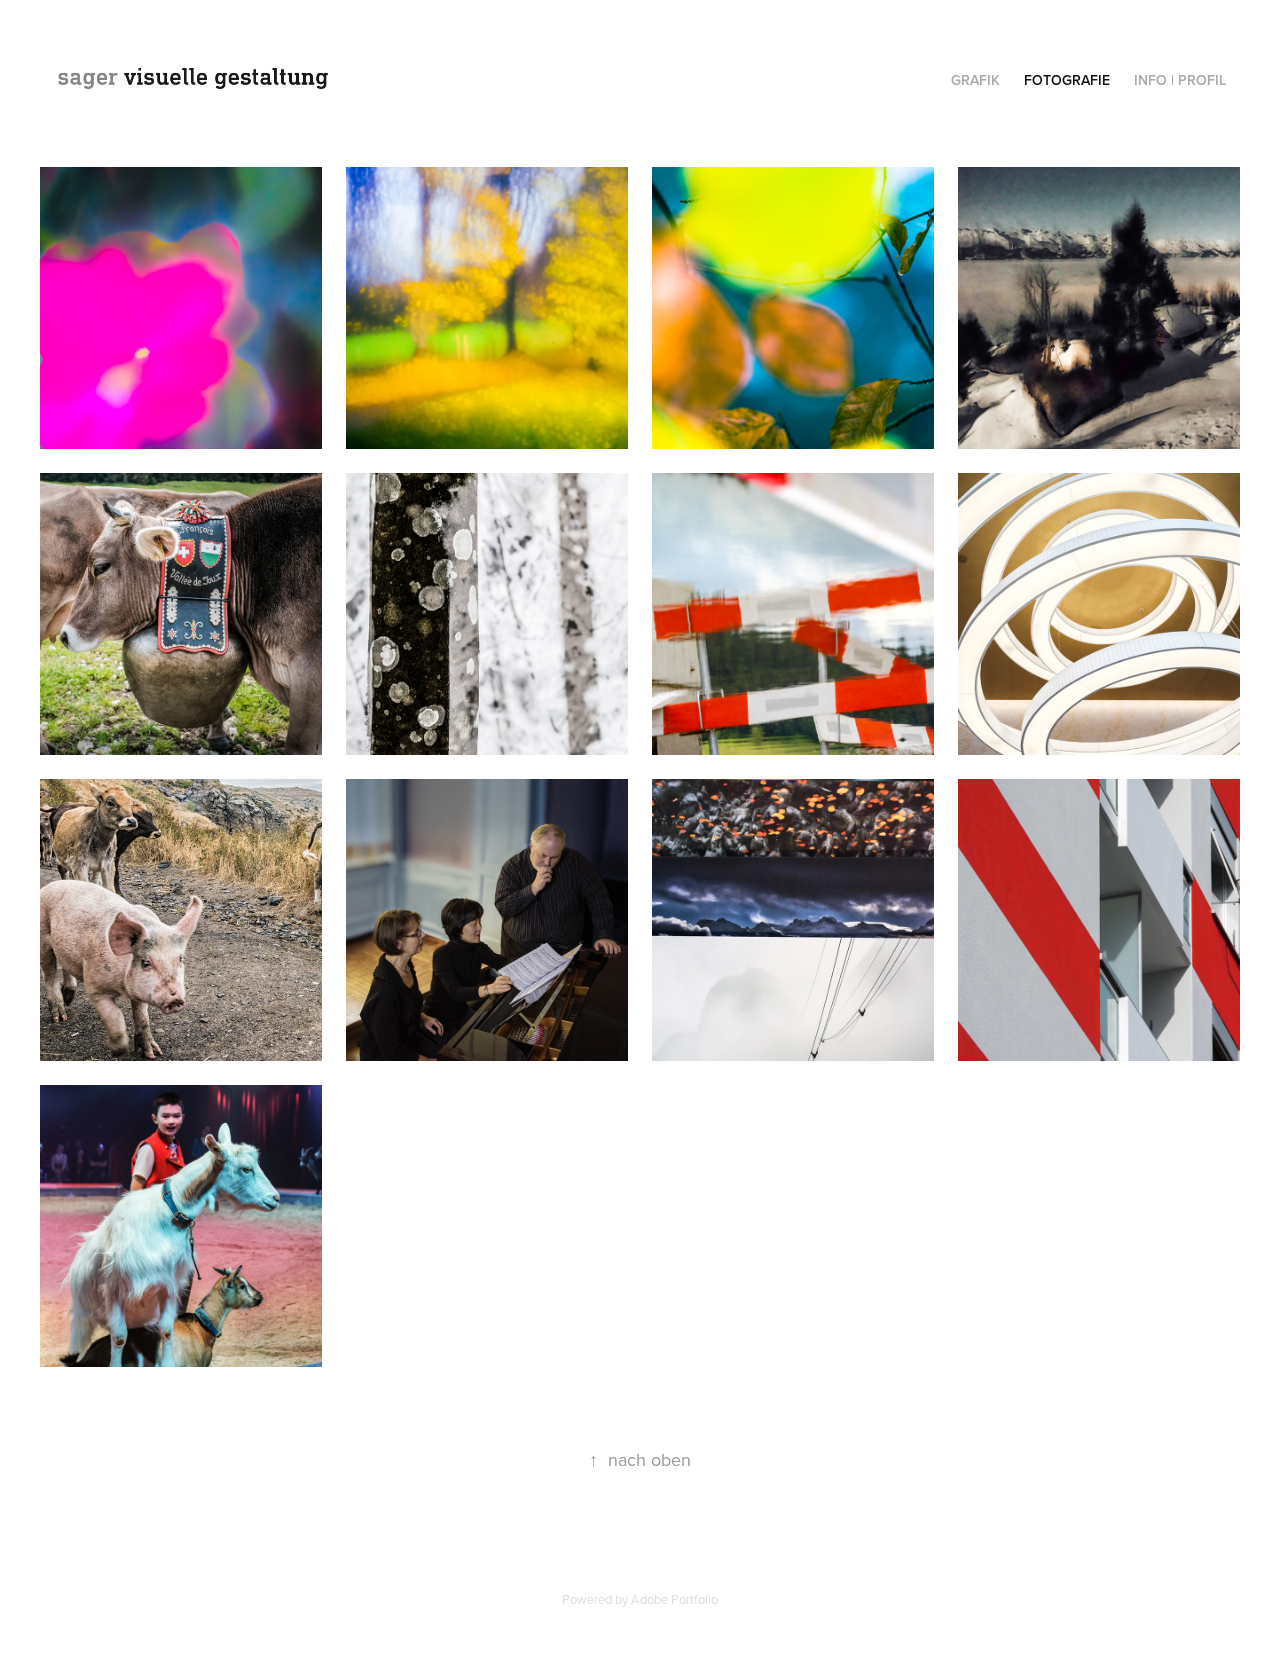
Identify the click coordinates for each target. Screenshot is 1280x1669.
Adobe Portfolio (674, 1599)
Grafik (975, 80)
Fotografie (1067, 80)
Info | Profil (1180, 80)
